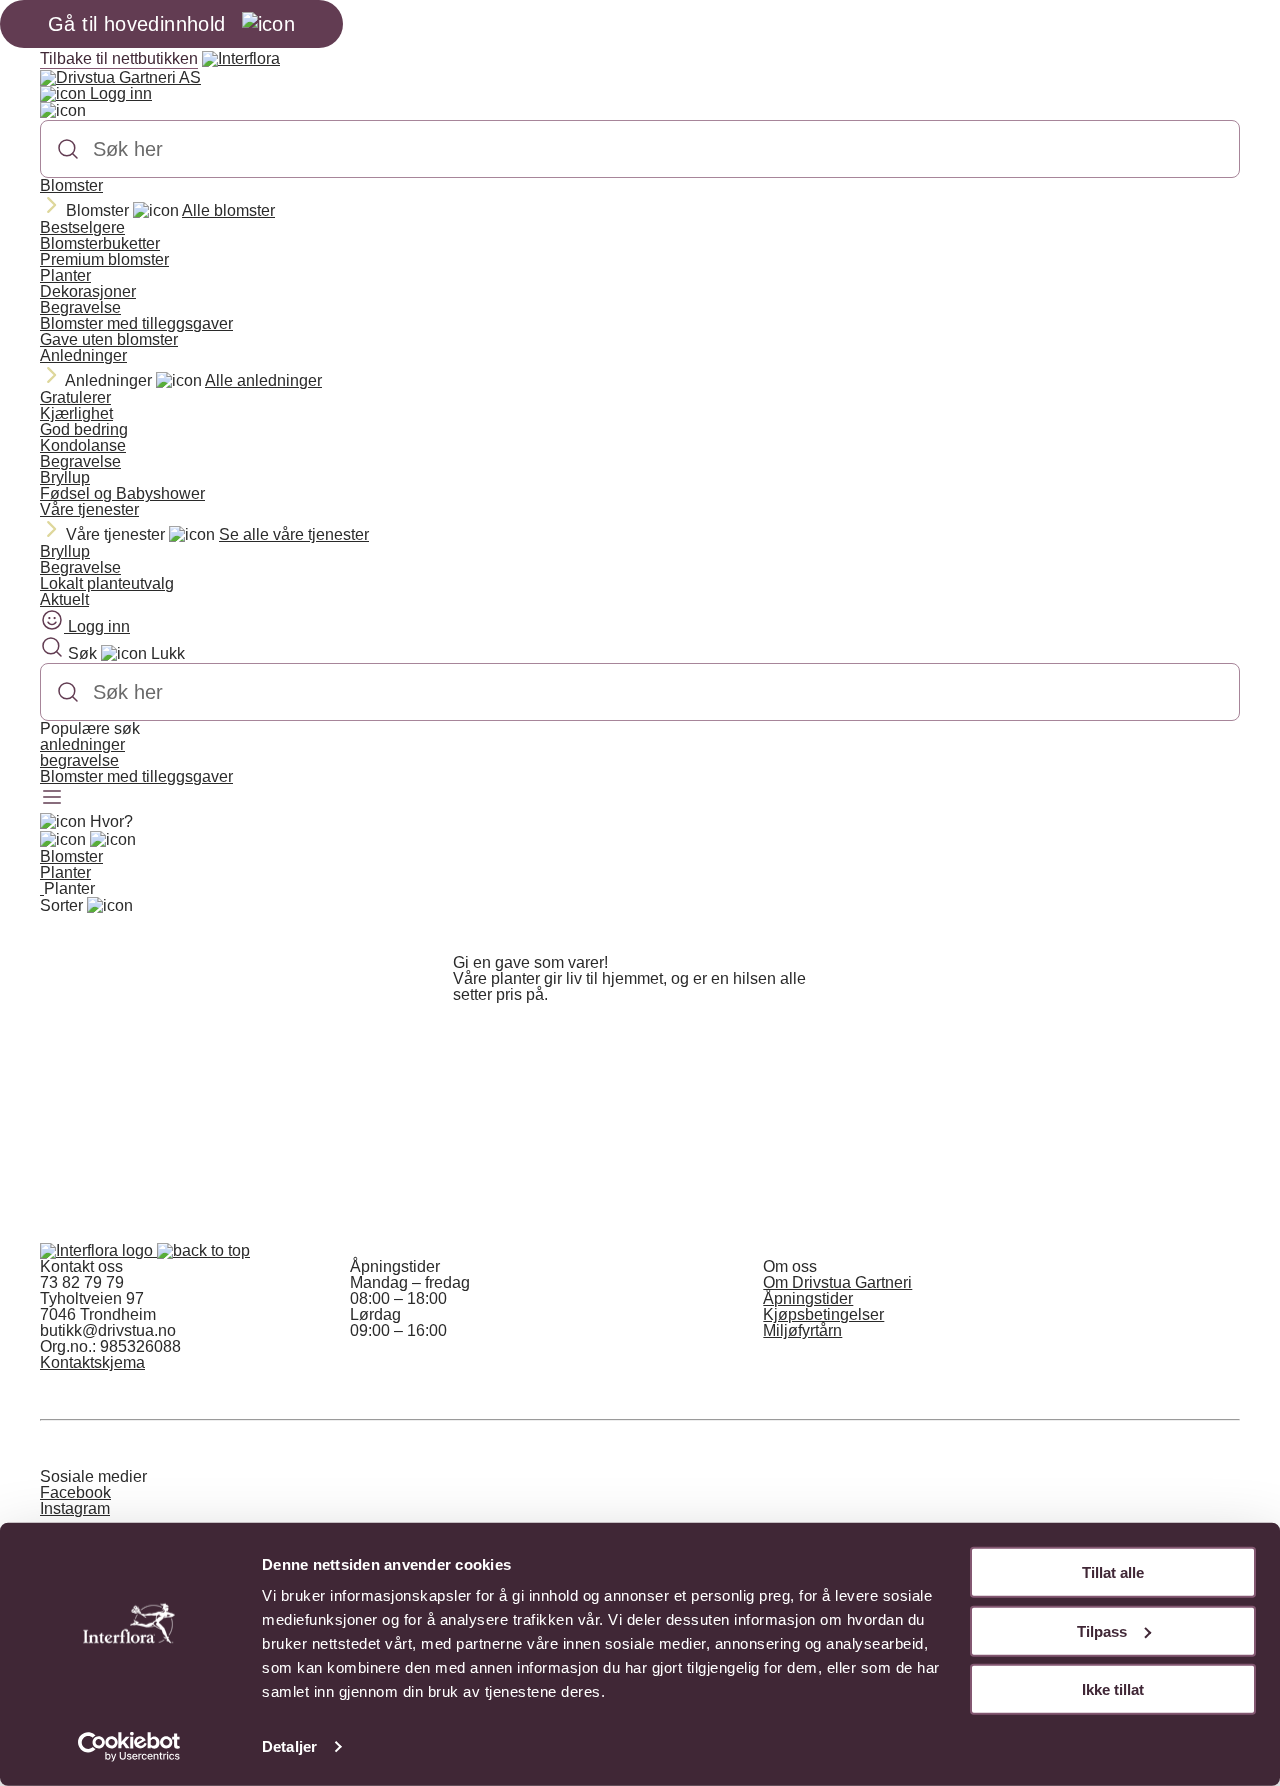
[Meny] (52, 799)
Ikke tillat (1113, 1689)
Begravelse (80, 307)
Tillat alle (1113, 1572)
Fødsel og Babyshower (122, 493)
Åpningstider (808, 1298)
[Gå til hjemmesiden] (98, 1250)
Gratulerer (75, 397)
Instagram (75, 1508)
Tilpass (1102, 1630)
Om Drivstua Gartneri (837, 1282)
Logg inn (119, 93)
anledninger (82, 744)
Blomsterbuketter (100, 243)
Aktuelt (64, 599)
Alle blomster (228, 210)
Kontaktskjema (92, 1362)
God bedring (84, 429)
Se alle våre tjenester (294, 534)
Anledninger (83, 355)
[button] (203, 1250)
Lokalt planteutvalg (107, 583)
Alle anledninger (263, 380)
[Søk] (68, 149)
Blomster (71, 185)
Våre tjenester (89, 509)
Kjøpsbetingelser (823, 1314)
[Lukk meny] (63, 111)
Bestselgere (82, 227)
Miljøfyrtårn (802, 1330)
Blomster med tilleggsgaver (136, 323)
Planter (65, 275)
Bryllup (65, 477)
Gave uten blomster (109, 339)
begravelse (79, 760)
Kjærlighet (76, 413)
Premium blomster (104, 259)
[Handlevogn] (63, 840)
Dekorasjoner (88, 291)
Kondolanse (83, 445)
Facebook (75, 1492)
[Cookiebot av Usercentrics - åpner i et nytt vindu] (129, 1747)
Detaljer (289, 1746)
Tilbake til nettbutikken (119, 58)
